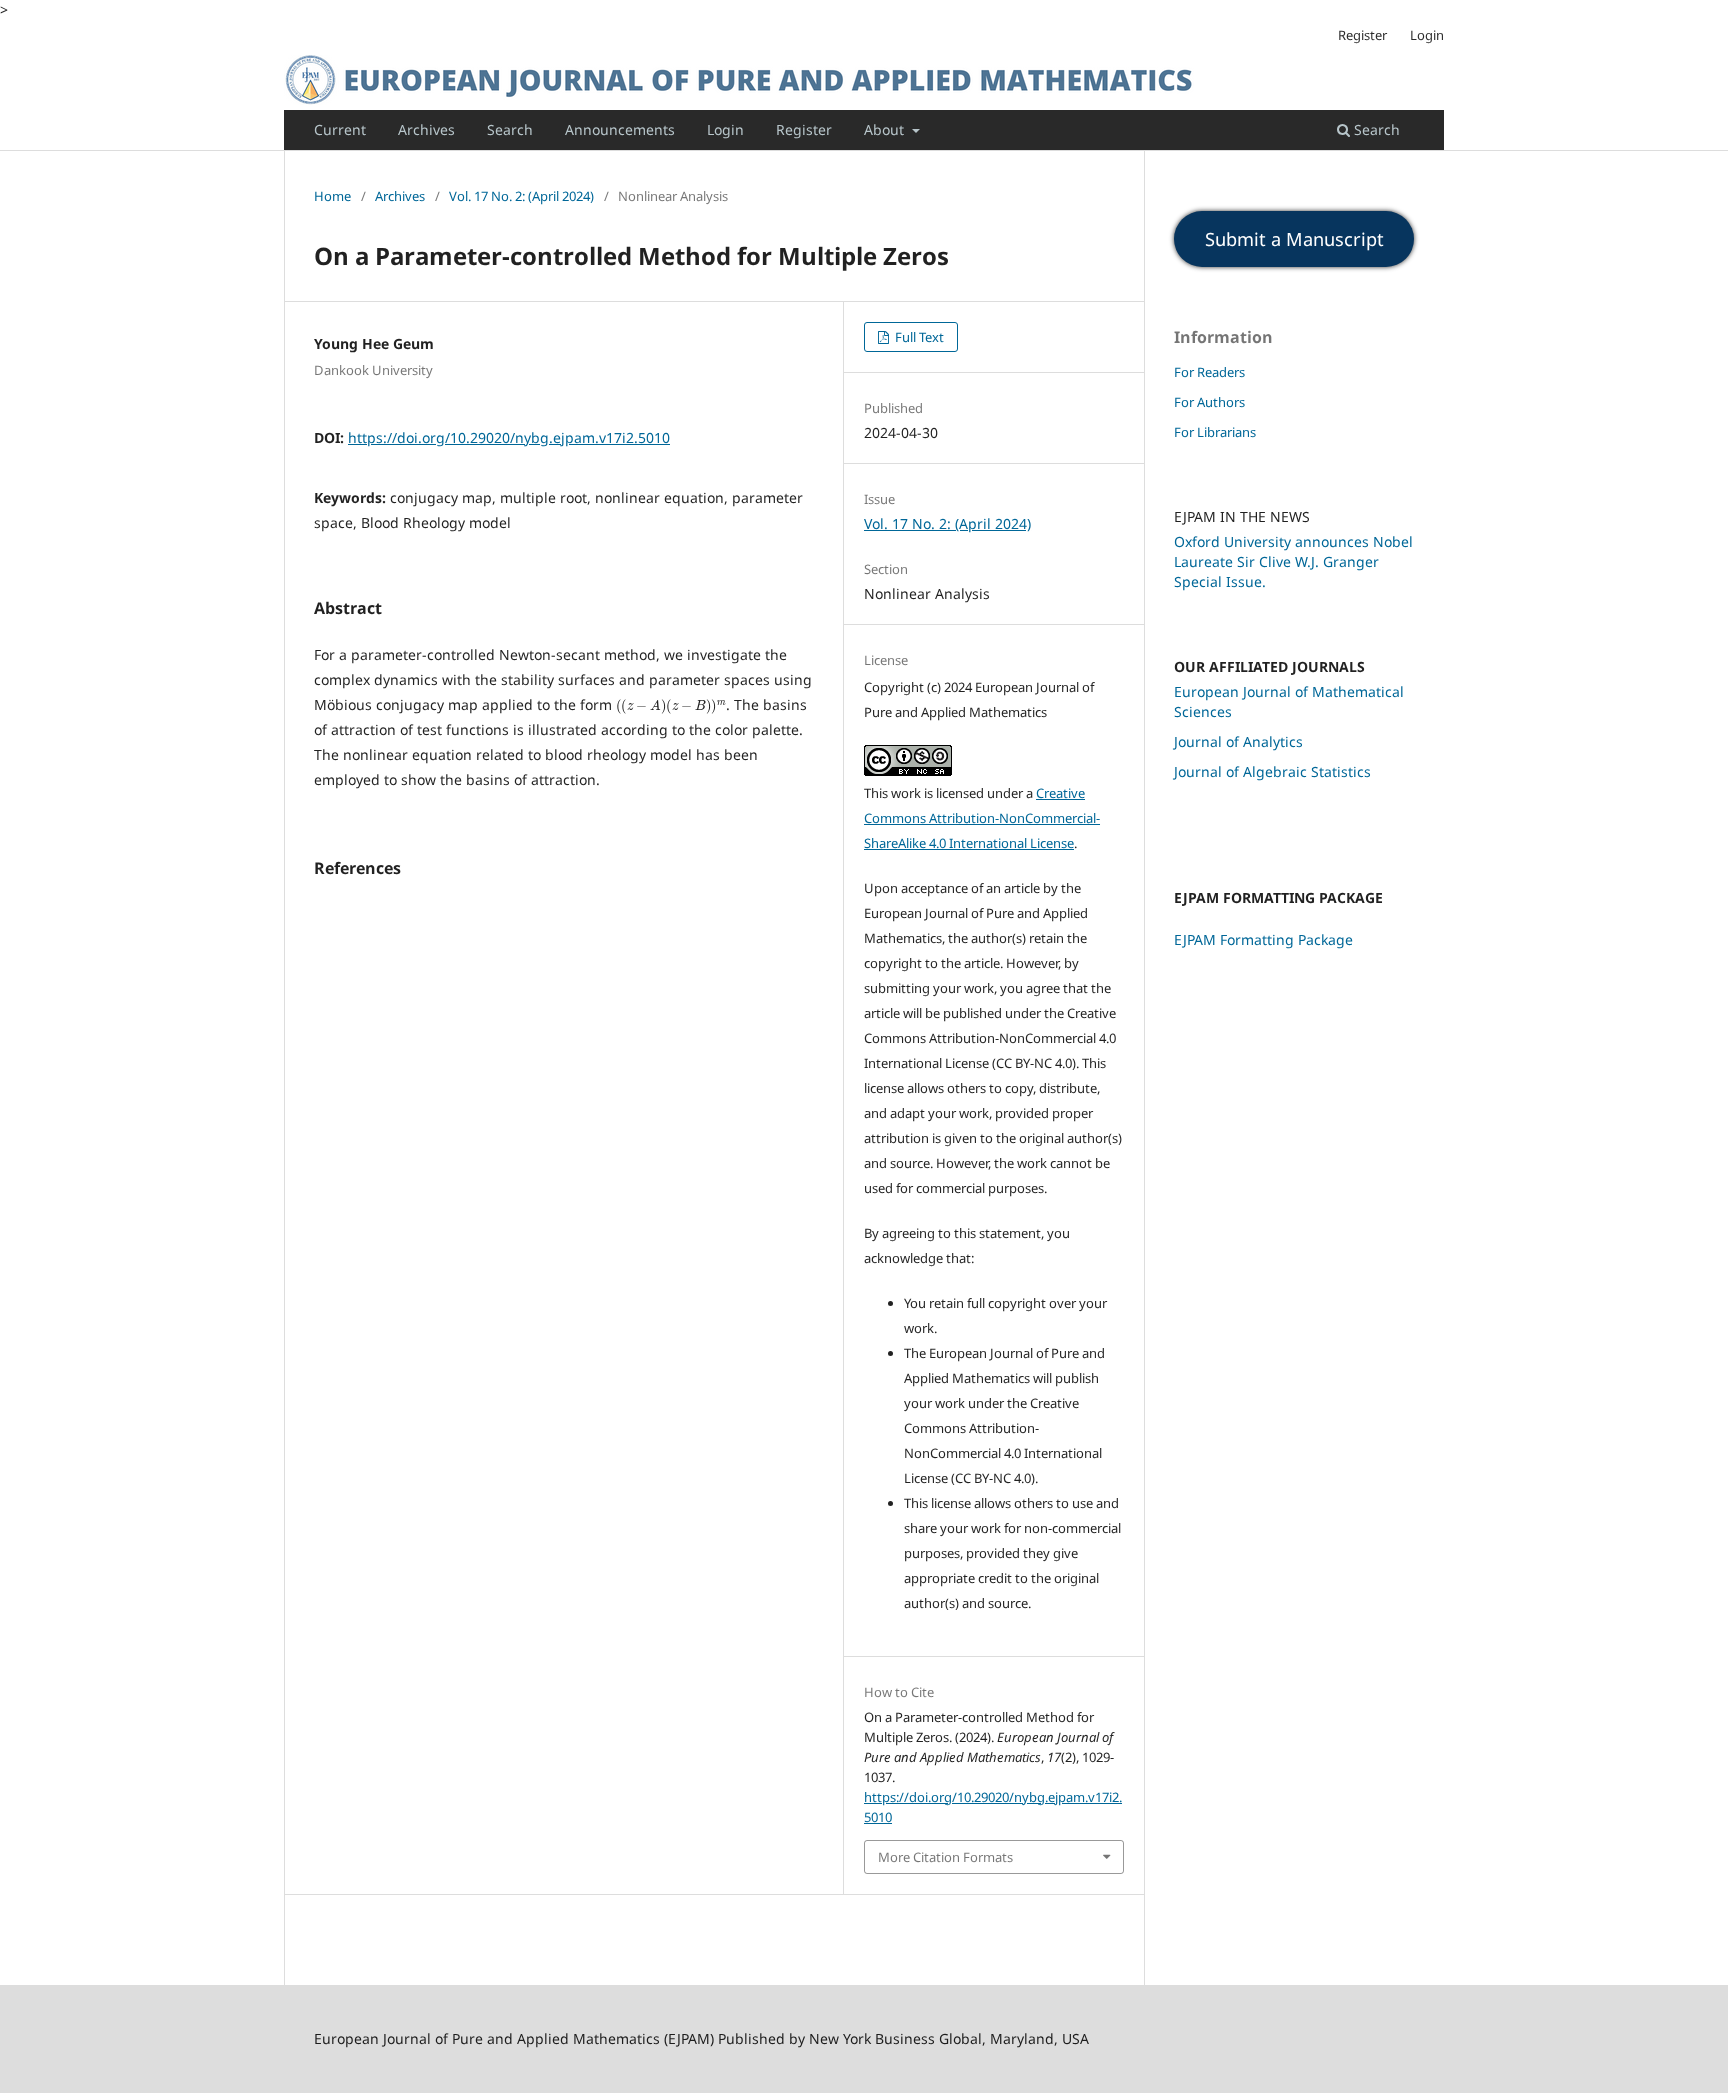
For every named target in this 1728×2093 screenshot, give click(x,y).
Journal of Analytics (1238, 741)
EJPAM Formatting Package (1263, 939)
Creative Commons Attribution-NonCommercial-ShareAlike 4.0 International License (982, 818)
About (886, 129)
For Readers (1209, 372)
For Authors (1209, 402)
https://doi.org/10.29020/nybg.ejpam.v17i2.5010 (509, 437)
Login (725, 129)
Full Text (918, 337)
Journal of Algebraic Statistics (1272, 771)
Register (804, 129)
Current (340, 129)
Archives (426, 129)
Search (510, 129)
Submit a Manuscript (1294, 239)
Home (332, 196)
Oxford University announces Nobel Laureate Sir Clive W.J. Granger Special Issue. (1293, 561)
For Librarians (1215, 432)
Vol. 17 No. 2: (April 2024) (521, 196)
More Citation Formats (945, 1857)
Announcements (620, 129)
